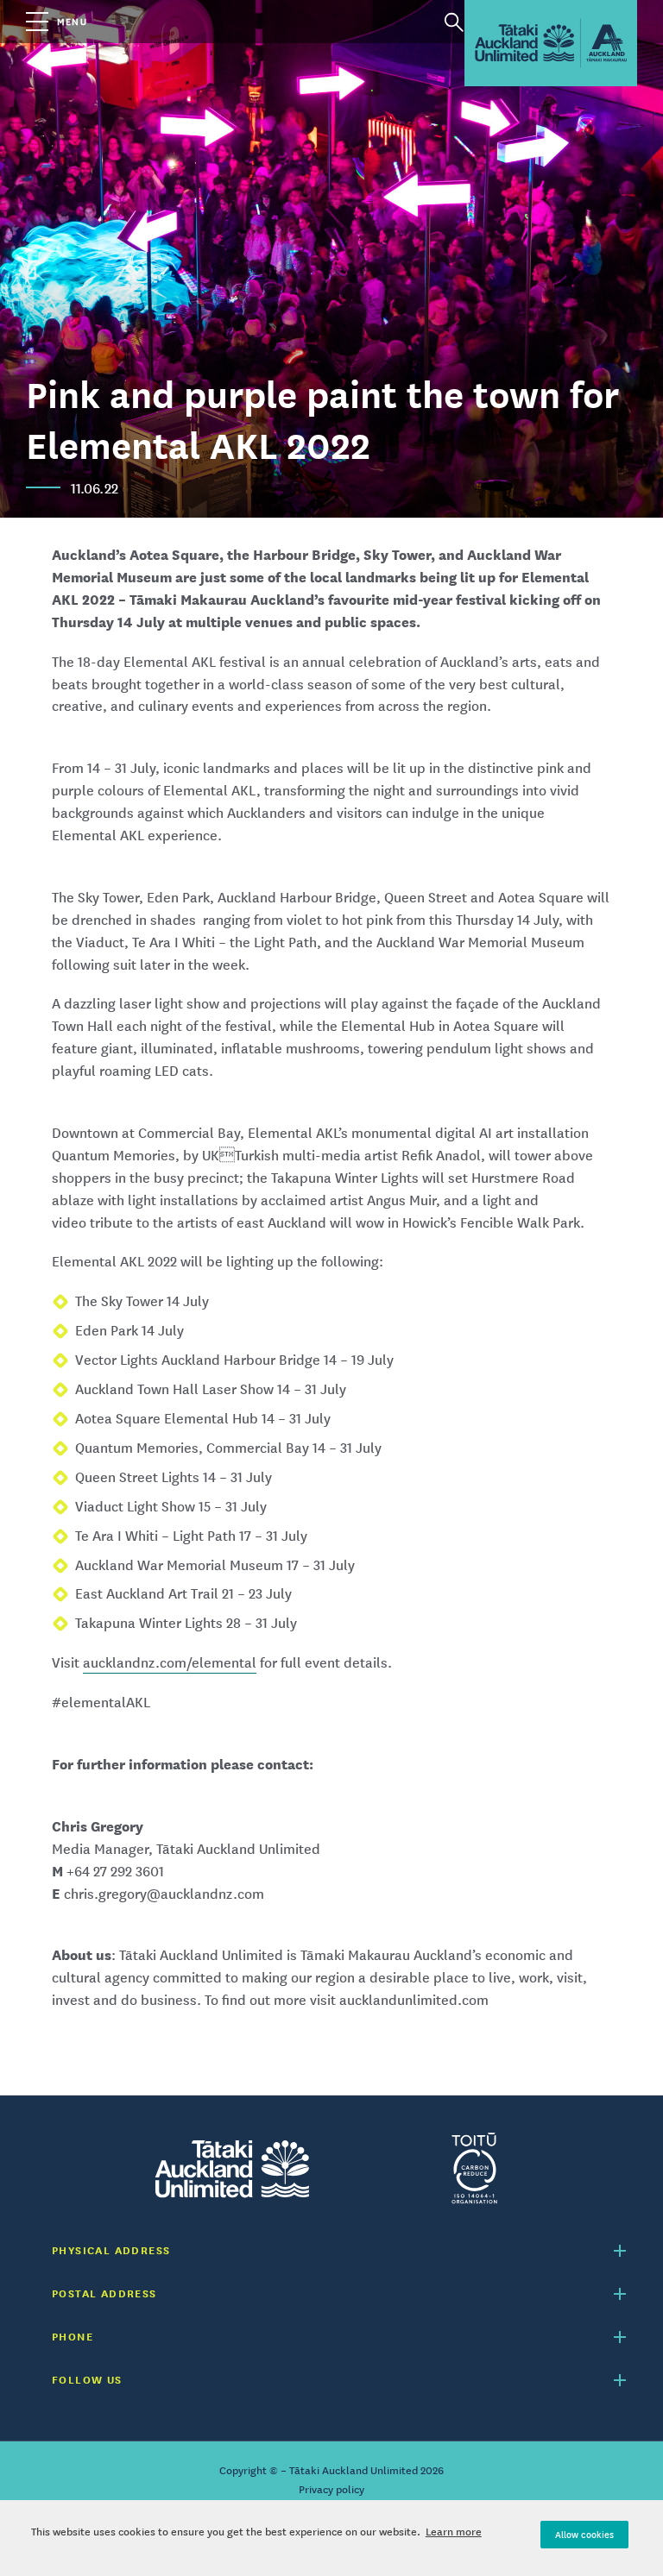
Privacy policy (331, 2490)
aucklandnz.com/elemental (170, 1662)
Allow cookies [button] (584, 2535)
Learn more (454, 2532)
